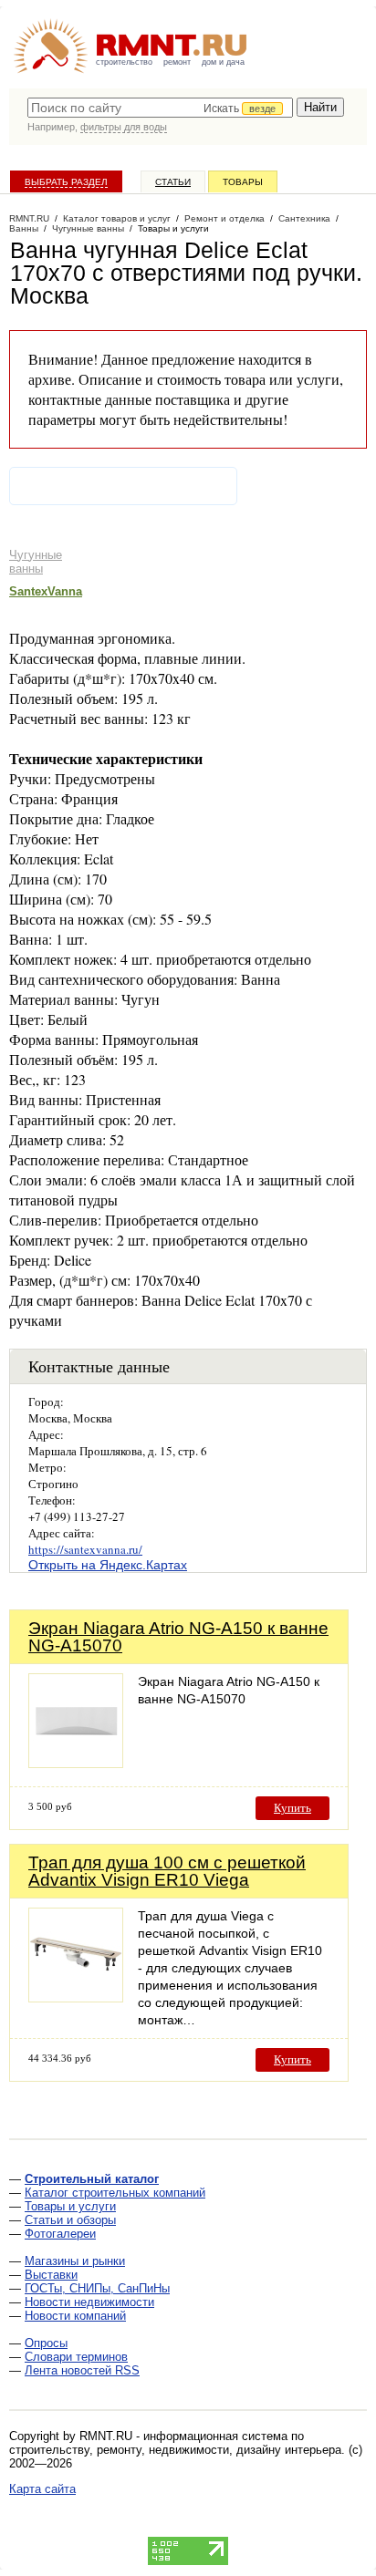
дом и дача (223, 62)
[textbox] (160, 108)
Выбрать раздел (66, 182)
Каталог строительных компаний (115, 2193)
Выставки (51, 2275)
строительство (124, 62)
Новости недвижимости (89, 2302)
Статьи (173, 182)
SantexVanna (46, 591)
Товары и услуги (70, 2206)
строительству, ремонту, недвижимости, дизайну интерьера (175, 2450)
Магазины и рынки (75, 2261)
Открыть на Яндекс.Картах (108, 1565)
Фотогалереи (60, 2234)
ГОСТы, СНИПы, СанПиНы (97, 2288)
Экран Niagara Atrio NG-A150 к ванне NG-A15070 (178, 1637)
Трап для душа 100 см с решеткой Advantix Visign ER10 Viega (167, 1871)
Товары (243, 182)
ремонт (177, 62)
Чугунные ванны (36, 562)
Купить (292, 1808)
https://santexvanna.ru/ (85, 1549)
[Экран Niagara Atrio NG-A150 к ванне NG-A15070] (76, 1763)
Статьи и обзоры (70, 2220)
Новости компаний (75, 2316)
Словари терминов (76, 2357)
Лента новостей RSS (82, 2370)
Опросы (46, 2343)
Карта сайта (42, 2489)
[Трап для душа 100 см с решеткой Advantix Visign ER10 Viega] (76, 1997)
